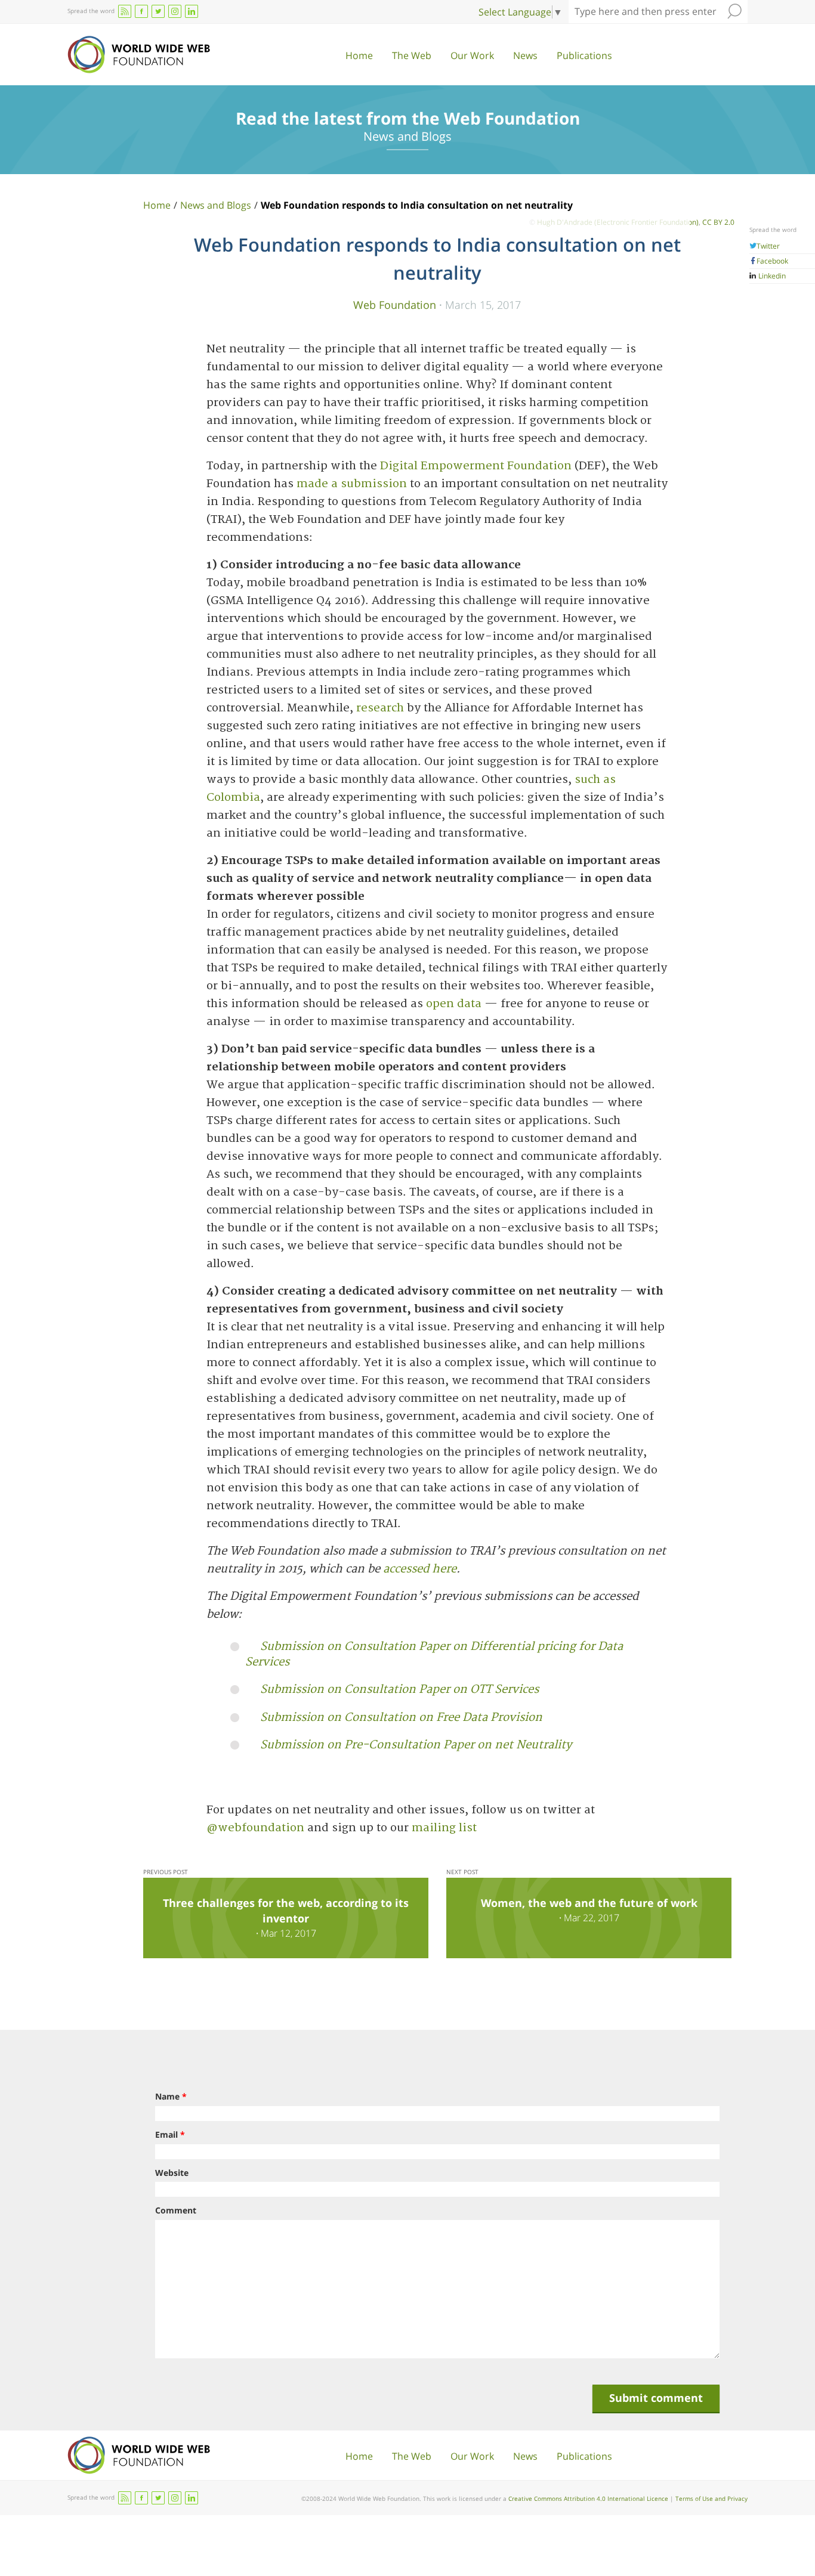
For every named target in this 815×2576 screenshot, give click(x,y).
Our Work (472, 55)
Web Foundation (395, 304)
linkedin (192, 11)
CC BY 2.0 (718, 222)
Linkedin (771, 276)
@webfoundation (255, 1828)
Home (359, 55)
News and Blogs (216, 205)
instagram (175, 11)
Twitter (768, 246)
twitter (158, 11)
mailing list (444, 1828)
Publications (584, 55)
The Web (412, 55)
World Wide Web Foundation (139, 55)
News (525, 55)
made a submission (352, 484)
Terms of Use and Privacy (711, 2498)
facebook (141, 11)
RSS (125, 11)
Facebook (772, 261)
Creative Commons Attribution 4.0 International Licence (588, 2498)
